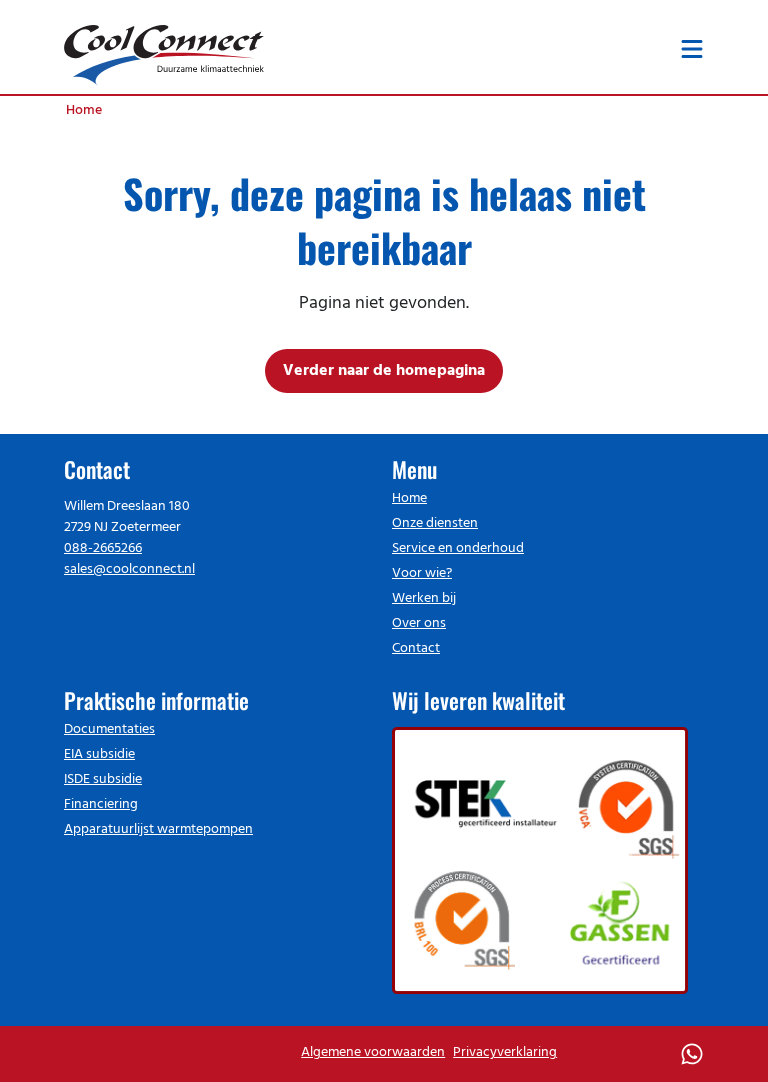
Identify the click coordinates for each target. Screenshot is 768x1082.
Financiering (101, 804)
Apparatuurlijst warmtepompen (158, 829)
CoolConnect (164, 51)
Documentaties (109, 729)
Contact (416, 648)
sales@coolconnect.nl (129, 569)
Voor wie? (422, 573)
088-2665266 (103, 548)
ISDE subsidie (103, 779)
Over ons (419, 623)
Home (409, 498)
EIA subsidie (99, 754)
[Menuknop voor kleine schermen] (692, 49)
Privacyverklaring (505, 1052)
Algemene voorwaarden (373, 1052)
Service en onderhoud (458, 548)
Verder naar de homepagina (384, 371)
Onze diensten (435, 523)
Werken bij (424, 598)
